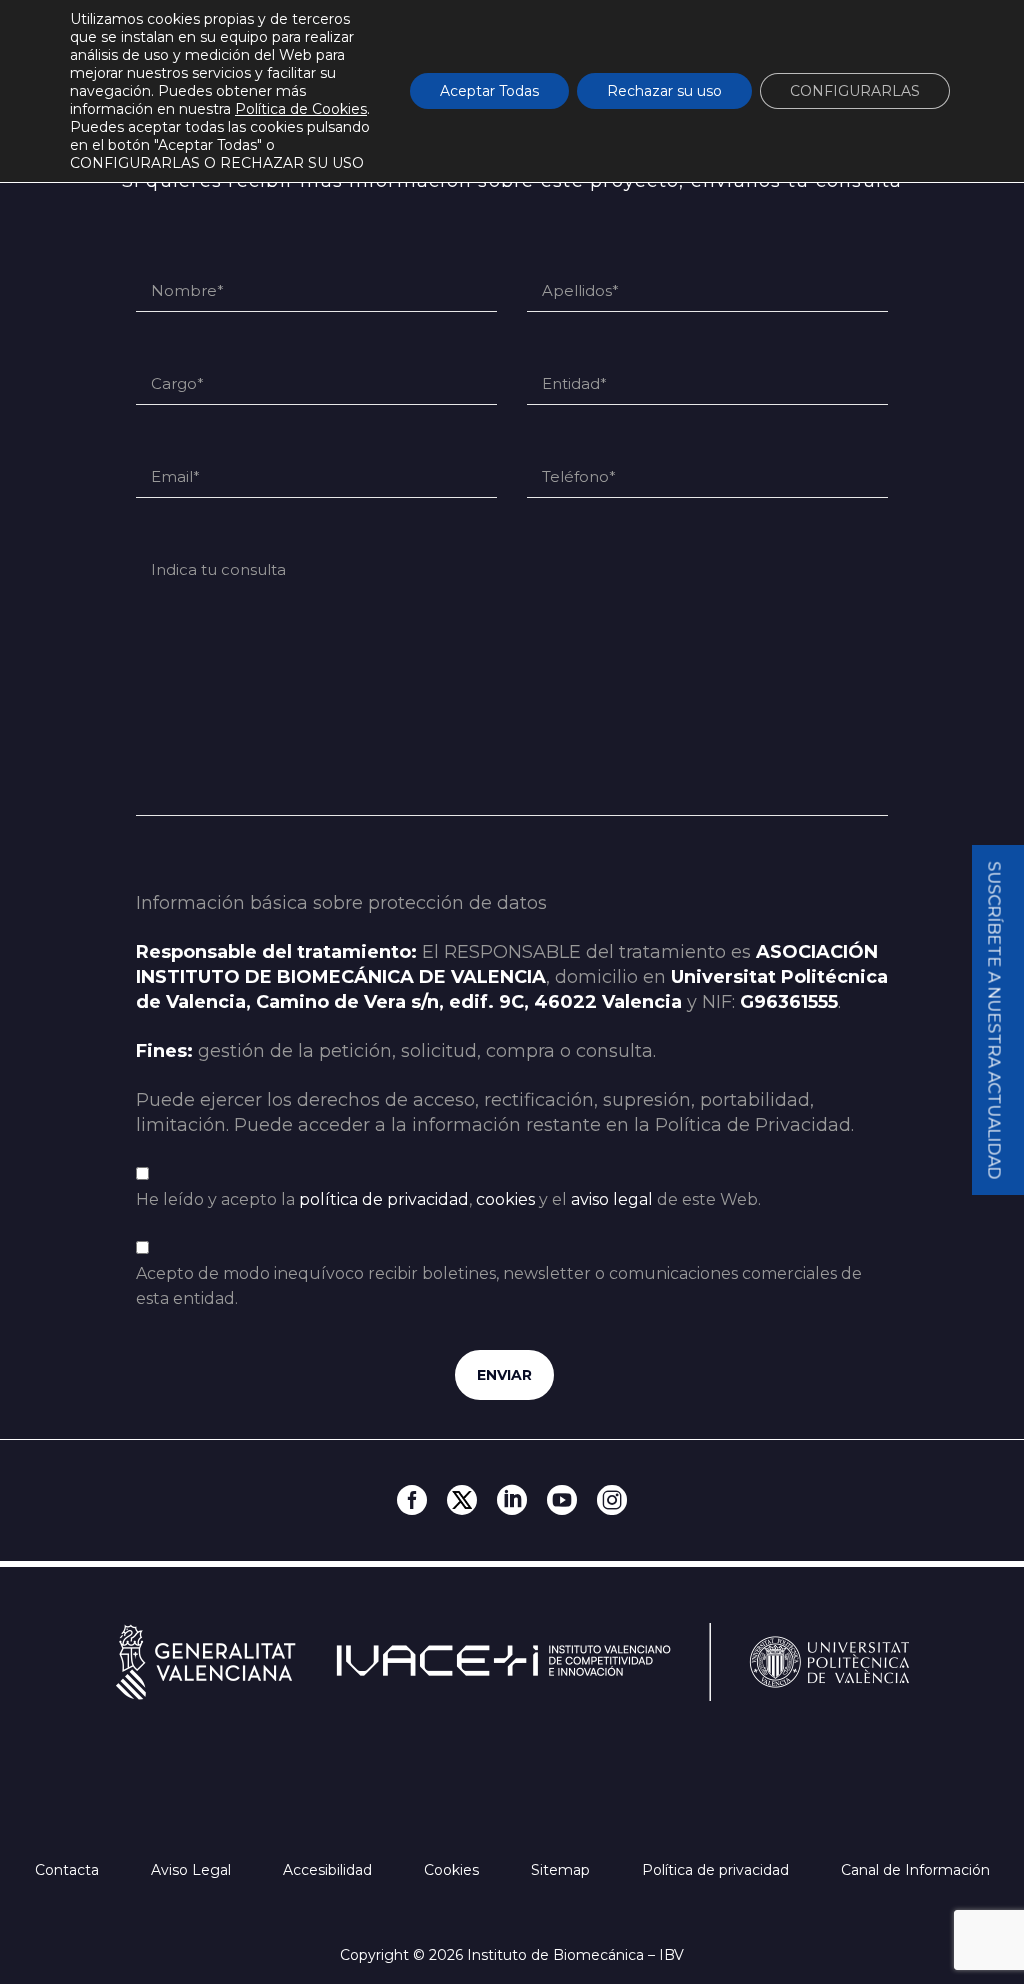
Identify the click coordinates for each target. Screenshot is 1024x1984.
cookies (505, 1199)
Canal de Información (915, 1870)
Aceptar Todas (489, 91)
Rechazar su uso (664, 91)
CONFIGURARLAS (855, 91)
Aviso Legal (193, 1870)
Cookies (453, 1870)
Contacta (69, 1870)
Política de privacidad (717, 1870)
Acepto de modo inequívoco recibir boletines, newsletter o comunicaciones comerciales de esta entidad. (499, 1286)
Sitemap (562, 1870)
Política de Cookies (301, 109)
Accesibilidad (329, 1870)
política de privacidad (384, 1199)
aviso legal (612, 1199)
